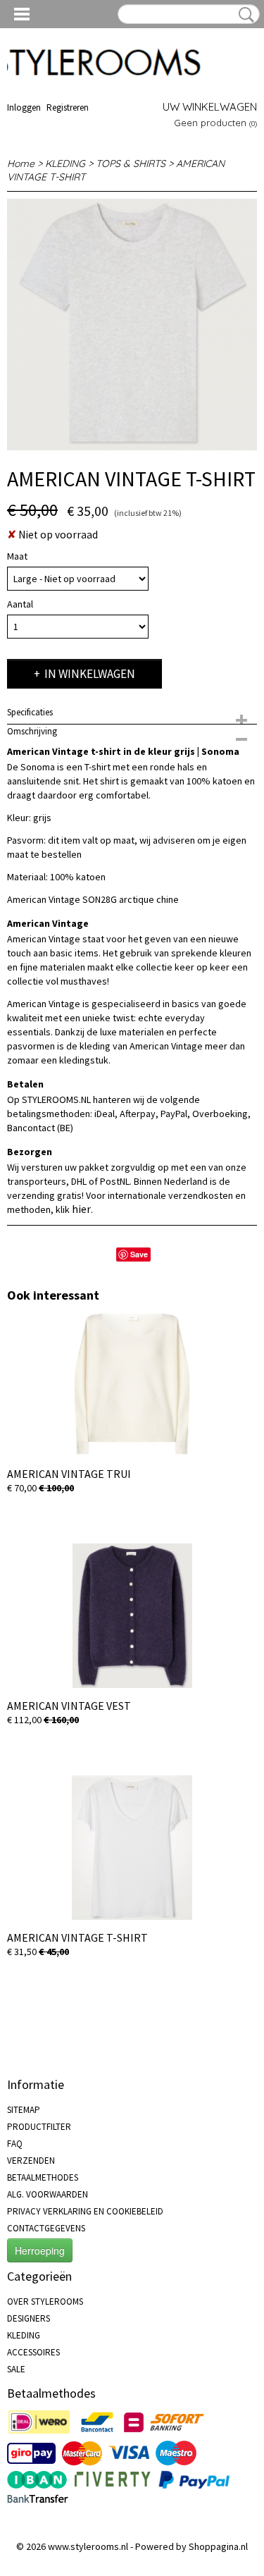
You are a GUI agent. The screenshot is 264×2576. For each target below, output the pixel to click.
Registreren (68, 107)
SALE (16, 2369)
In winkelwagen (90, 674)
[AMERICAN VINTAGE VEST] (132, 1616)
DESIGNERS (29, 2318)
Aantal (20, 604)
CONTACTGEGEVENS (46, 2228)
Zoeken (244, 15)
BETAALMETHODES (43, 2177)
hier (81, 1209)
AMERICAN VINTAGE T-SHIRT (77, 1937)
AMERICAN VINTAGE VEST (69, 1706)
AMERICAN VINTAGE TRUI (69, 1474)
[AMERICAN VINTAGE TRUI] (132, 1384)
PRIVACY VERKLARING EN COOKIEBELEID (85, 2211)
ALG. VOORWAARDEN (48, 2194)
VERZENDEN (31, 2161)
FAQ (15, 2144)
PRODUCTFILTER (39, 2127)
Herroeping (40, 2250)
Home (21, 164)
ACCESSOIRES (33, 2352)
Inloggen (24, 107)
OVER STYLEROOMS (45, 2301)
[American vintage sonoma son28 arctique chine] (132, 325)
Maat (17, 556)
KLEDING (65, 164)
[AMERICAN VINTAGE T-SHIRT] (132, 1848)
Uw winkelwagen (210, 107)
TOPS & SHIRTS (131, 164)
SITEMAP (24, 2110)
